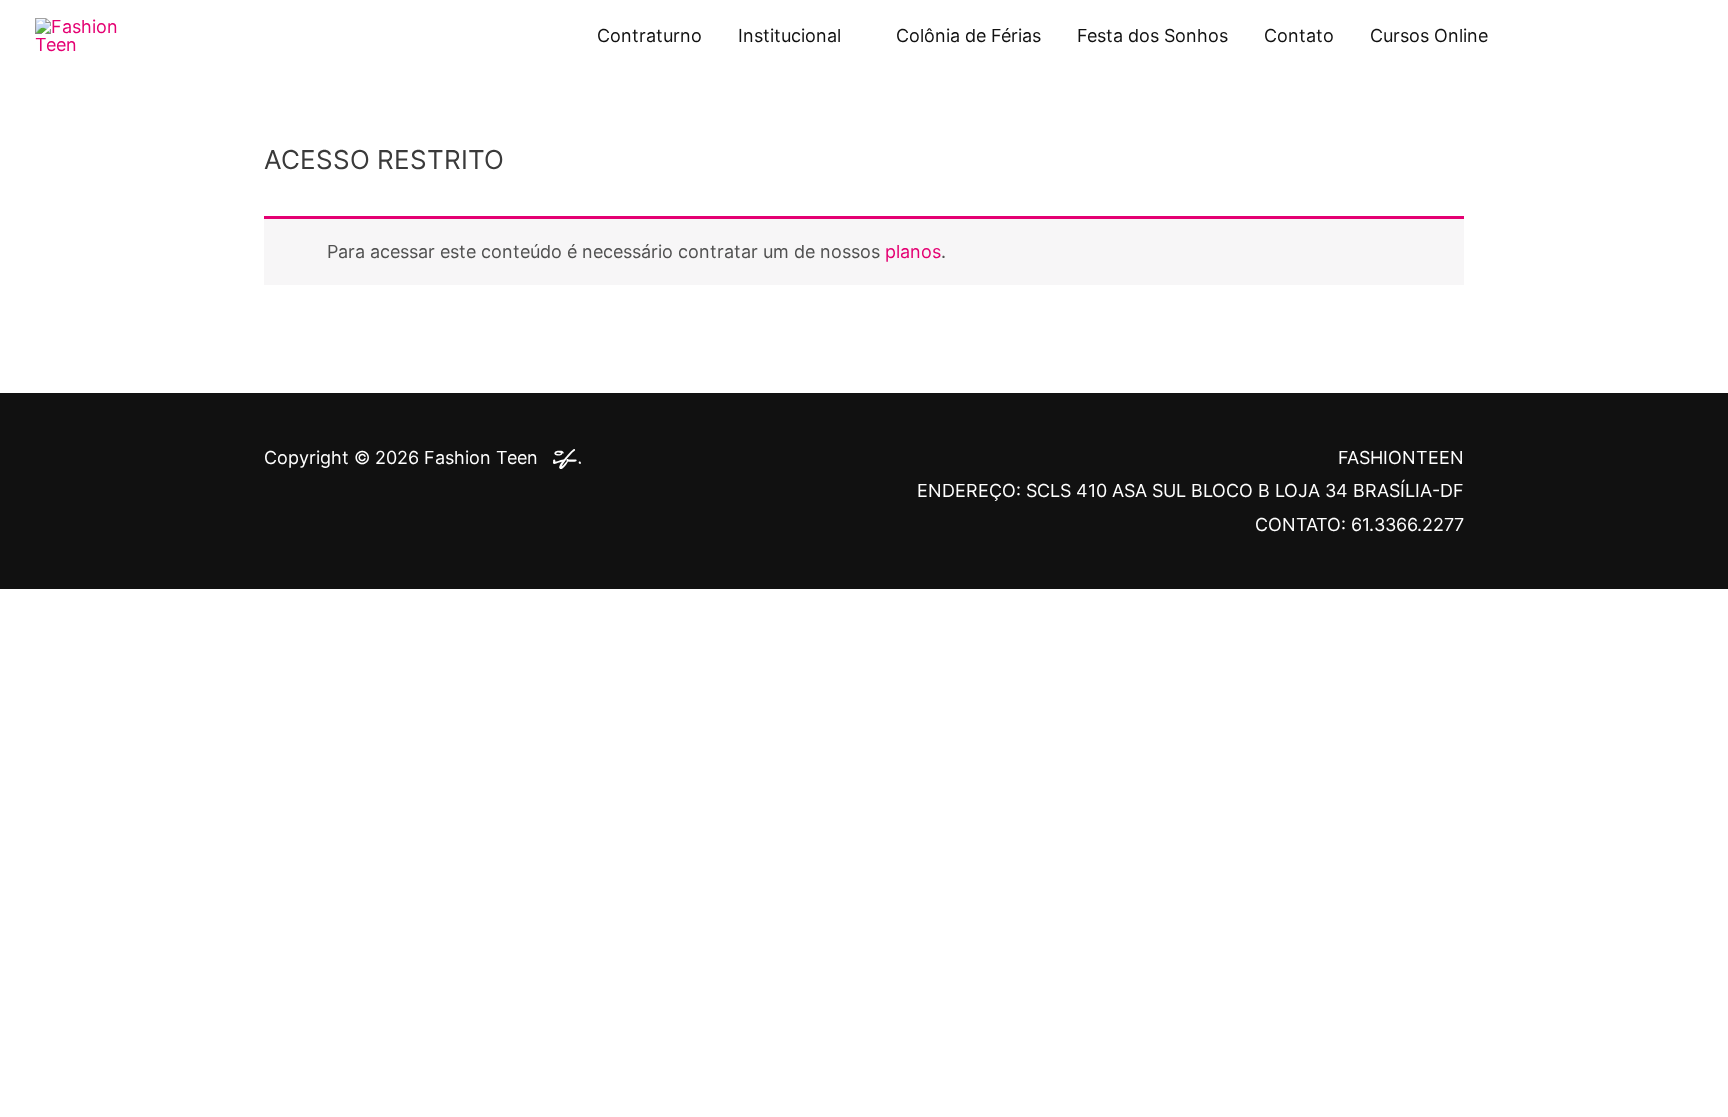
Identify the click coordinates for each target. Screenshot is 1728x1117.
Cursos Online (1429, 35)
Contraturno (649, 35)
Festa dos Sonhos (1152, 35)
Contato (1299, 35)
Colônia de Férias (968, 35)
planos (913, 251)
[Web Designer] (562, 457)
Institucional (789, 35)
